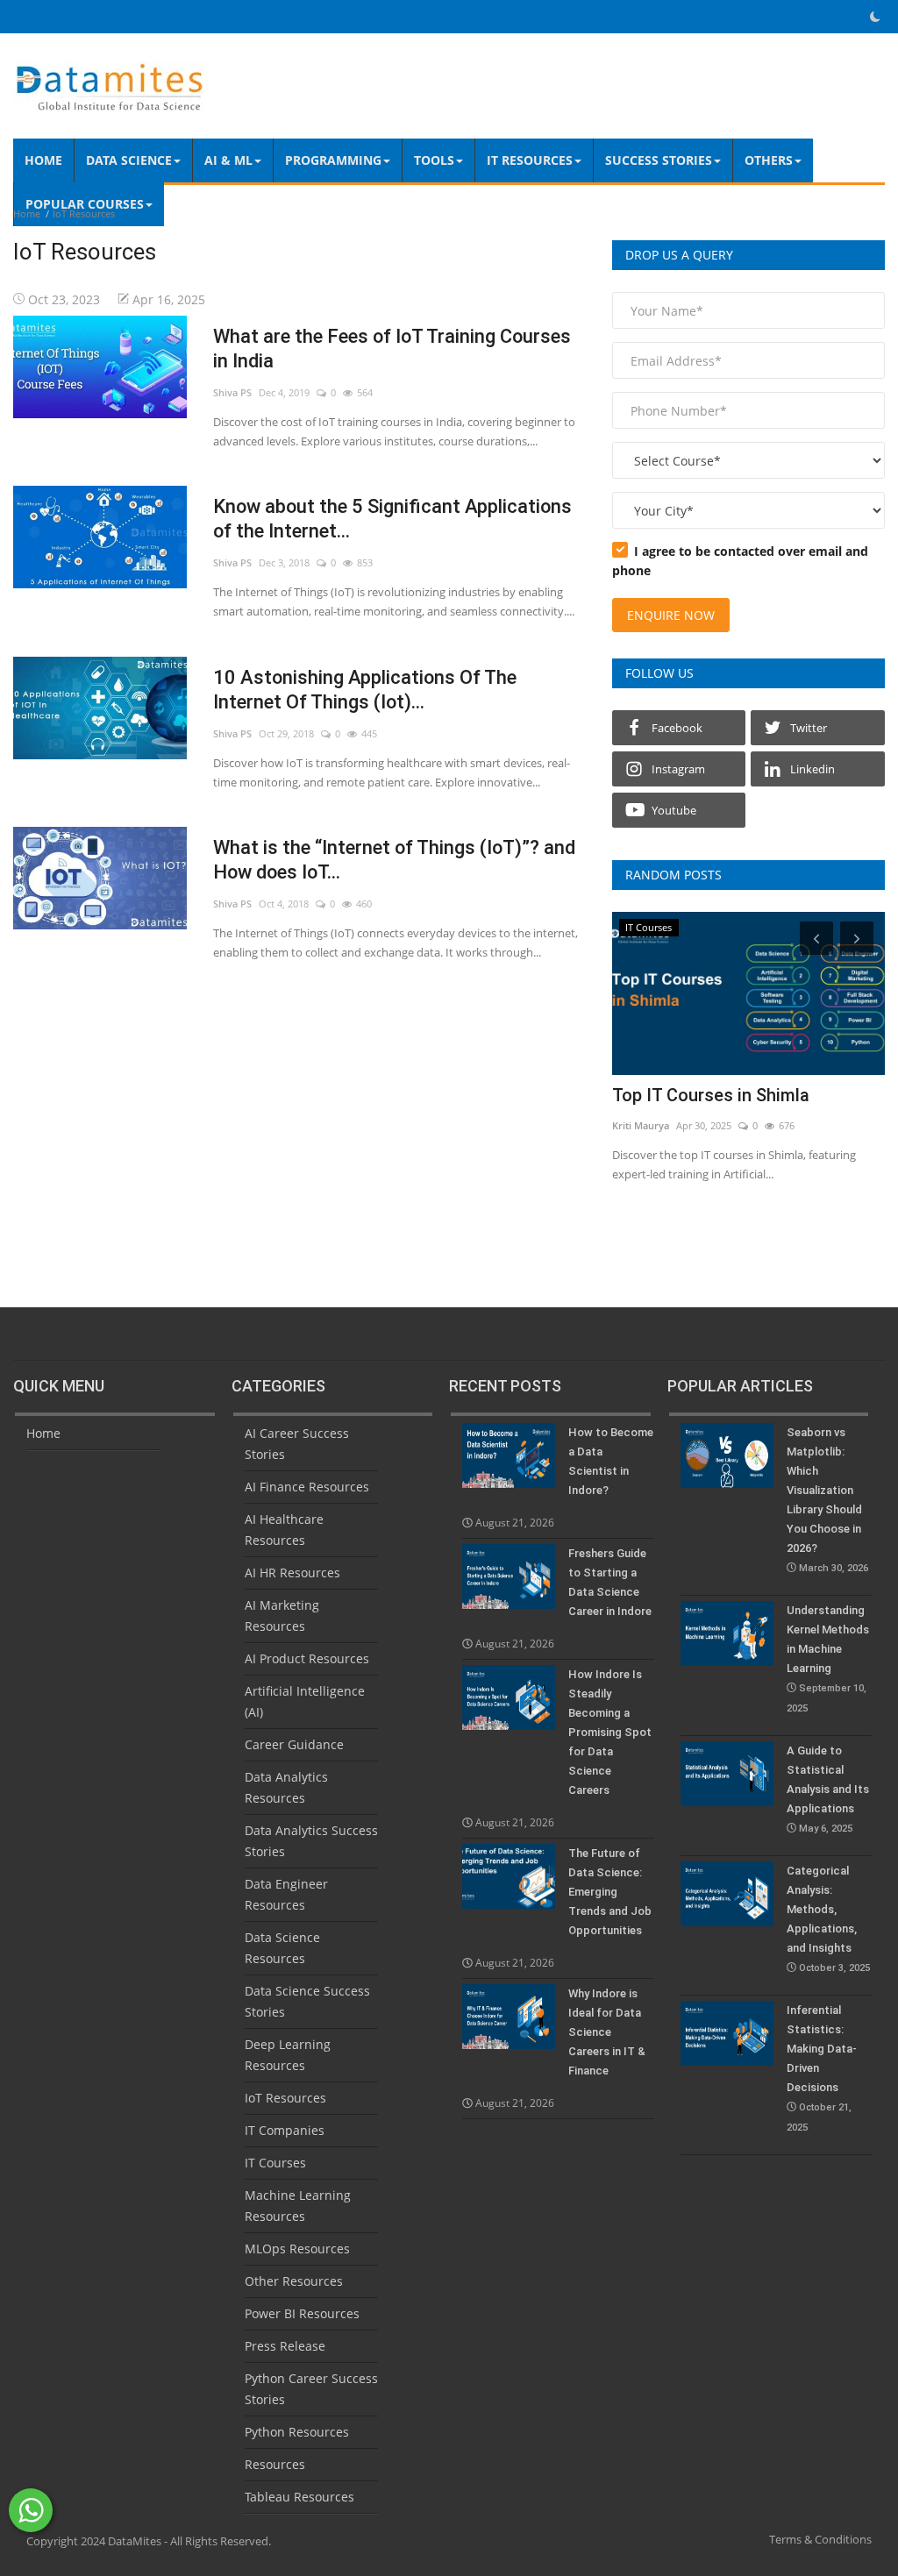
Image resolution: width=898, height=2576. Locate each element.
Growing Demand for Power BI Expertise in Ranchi (731, 1107)
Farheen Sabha (646, 1148)
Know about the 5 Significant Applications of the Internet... (392, 519)
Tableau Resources (299, 2497)
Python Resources (297, 2432)
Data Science (129, 160)
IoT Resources (285, 2098)
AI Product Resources (307, 1658)
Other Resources (294, 2281)
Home (43, 160)
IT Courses (275, 2163)
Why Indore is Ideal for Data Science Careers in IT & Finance (607, 2032)
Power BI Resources (302, 2313)
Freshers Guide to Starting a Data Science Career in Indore (610, 1582)
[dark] (875, 17)
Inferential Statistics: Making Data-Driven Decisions (822, 2068)
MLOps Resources (297, 2249)
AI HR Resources (292, 1573)
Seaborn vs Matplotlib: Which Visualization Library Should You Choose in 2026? (827, 1500)
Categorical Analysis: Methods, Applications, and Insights (828, 1919)
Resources (275, 2464)
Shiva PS (232, 392)
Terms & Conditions (820, 2539)
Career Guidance (294, 1744)
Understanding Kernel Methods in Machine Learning (828, 1659)
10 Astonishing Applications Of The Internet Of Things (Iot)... (365, 690)
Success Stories (659, 160)
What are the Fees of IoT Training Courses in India (392, 349)
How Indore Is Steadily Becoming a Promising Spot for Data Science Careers (610, 1732)
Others (769, 160)
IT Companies (285, 2130)
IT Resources (530, 160)
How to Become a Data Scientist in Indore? (611, 1461)
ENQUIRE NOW (671, 615)
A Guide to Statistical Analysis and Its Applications (828, 1789)
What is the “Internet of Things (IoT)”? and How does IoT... (394, 860)
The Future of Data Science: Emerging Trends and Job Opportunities (610, 1892)
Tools (434, 160)
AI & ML (228, 160)
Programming (333, 160)
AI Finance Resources (307, 1487)
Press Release (285, 2346)
